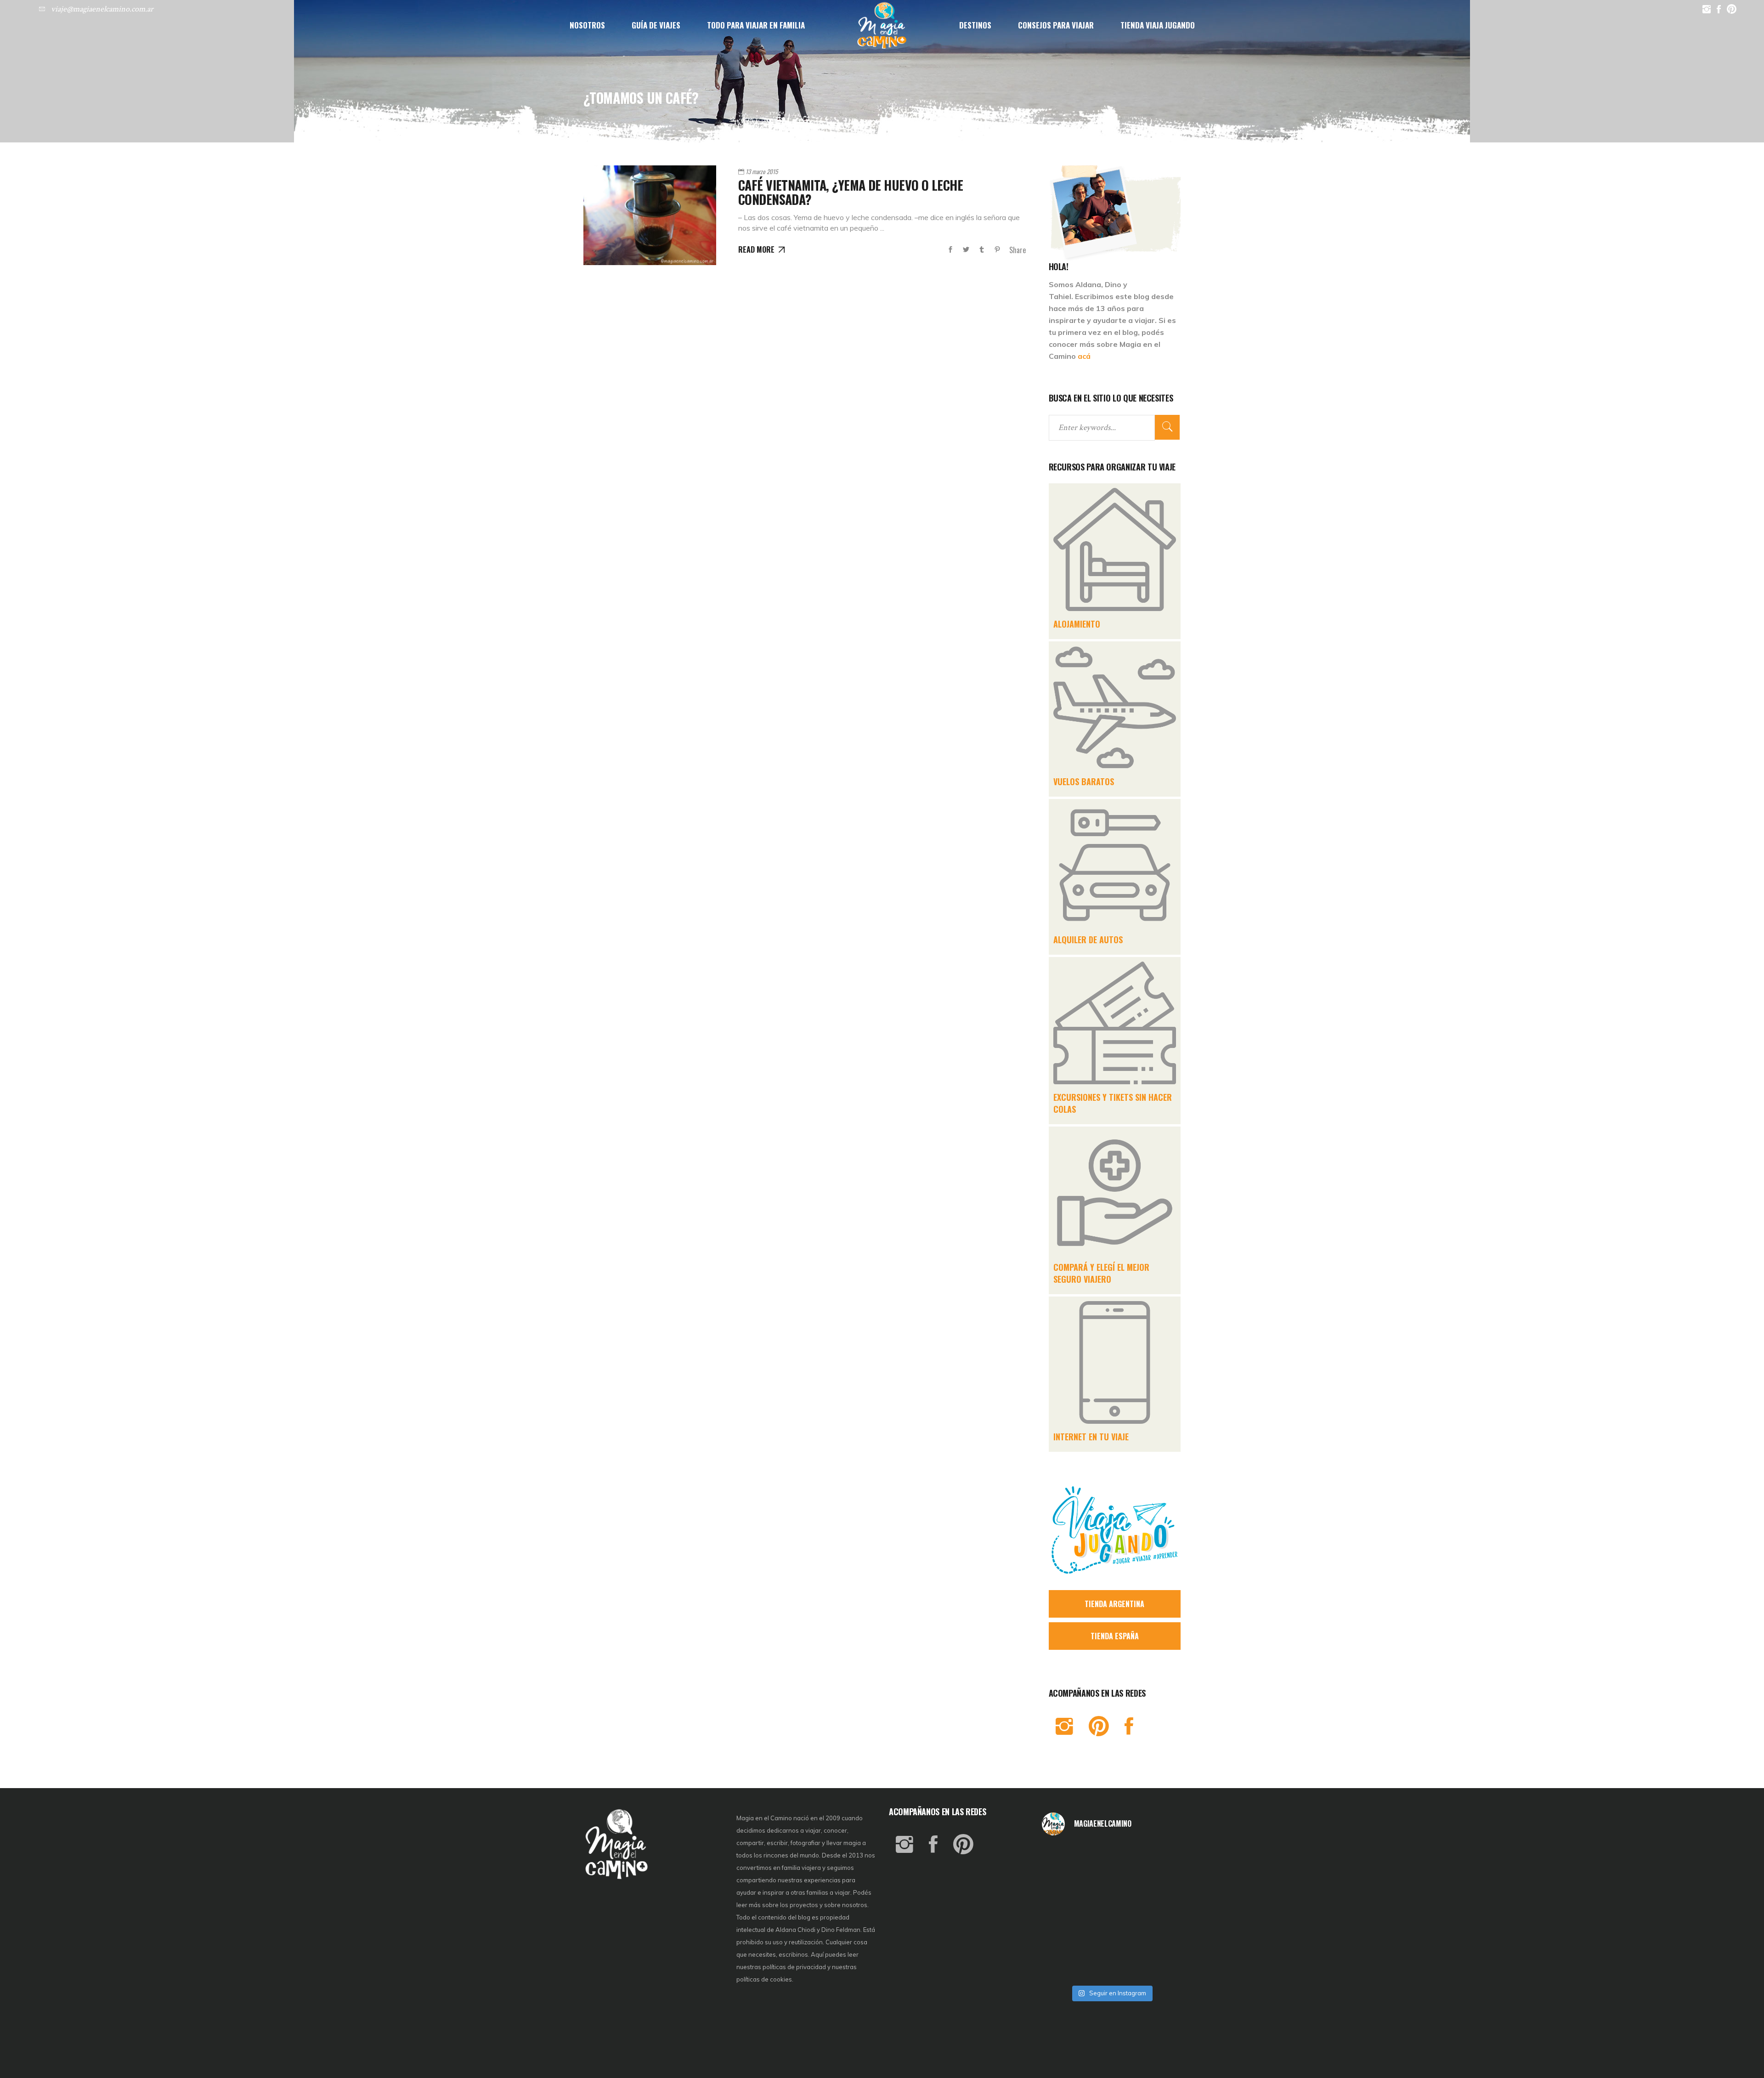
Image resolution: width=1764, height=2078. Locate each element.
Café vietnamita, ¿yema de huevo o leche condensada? (851, 192)
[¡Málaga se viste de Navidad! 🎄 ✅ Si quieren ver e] (1065, 1965)
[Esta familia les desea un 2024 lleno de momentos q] (1111, 1939)
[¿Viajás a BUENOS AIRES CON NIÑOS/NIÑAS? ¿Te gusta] (1158, 1912)
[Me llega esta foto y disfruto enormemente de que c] (1065, 1885)
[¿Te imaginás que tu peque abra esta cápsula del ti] (1111, 1885)
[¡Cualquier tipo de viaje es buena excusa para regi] (1158, 1885)
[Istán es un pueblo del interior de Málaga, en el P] (1065, 1859)
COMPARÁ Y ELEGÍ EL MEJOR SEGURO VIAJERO (1101, 1273)
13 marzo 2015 (762, 171)
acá (1084, 356)
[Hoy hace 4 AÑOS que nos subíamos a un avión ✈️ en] (1158, 1859)
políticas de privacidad (794, 1967)
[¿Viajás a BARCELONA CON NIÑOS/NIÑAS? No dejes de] (1065, 1912)
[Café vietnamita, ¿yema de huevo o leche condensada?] (650, 215)
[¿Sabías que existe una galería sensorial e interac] (1158, 1939)
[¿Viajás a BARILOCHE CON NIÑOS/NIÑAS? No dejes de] (1065, 1939)
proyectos (805, 1905)
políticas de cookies (764, 1979)
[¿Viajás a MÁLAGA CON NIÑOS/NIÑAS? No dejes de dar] (1111, 1912)
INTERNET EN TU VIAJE (1091, 1437)
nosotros (855, 1905)
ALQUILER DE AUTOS (1088, 940)
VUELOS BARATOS (1084, 781)
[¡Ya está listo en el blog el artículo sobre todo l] (1158, 1965)
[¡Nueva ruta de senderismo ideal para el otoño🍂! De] (1111, 1965)
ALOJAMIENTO (1077, 624)
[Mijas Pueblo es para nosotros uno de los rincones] (1111, 1859)
